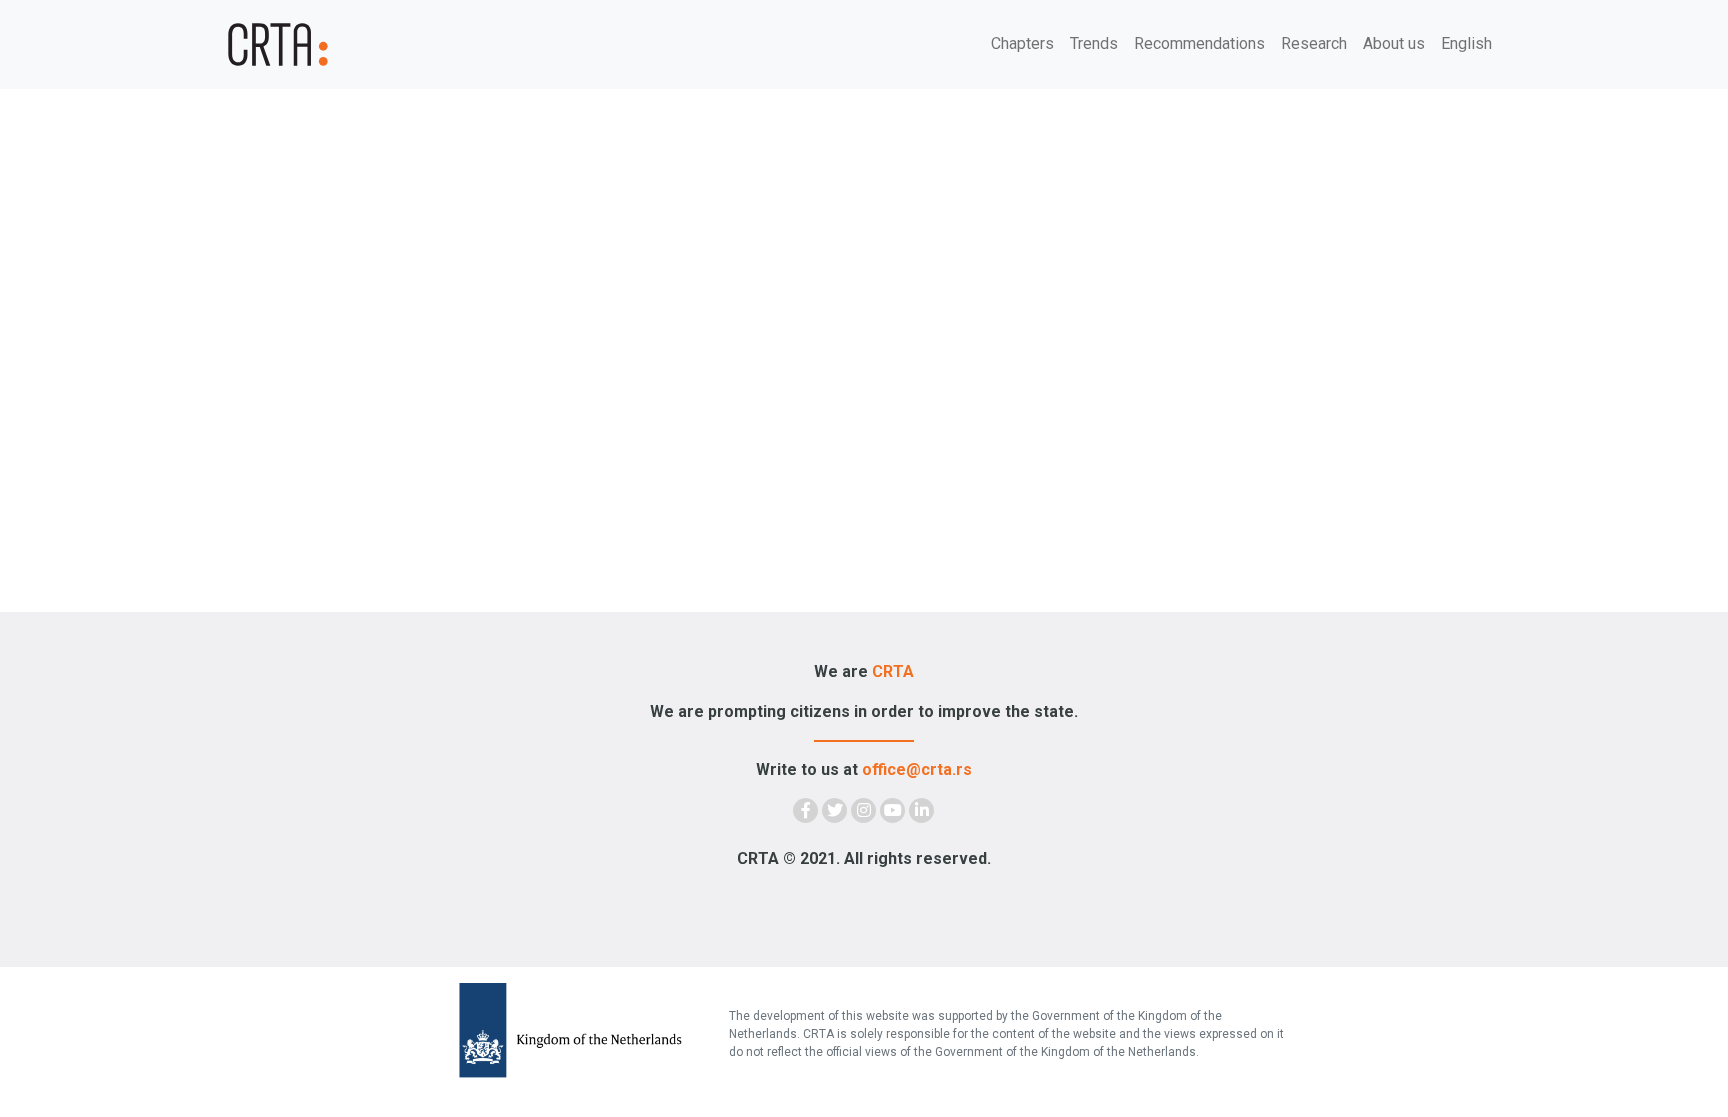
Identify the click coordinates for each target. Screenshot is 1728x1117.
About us (1394, 43)
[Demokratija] (334, 44)
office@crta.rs (917, 769)
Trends (1094, 43)
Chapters (1022, 43)
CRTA (893, 671)
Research (1314, 43)
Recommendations (1199, 43)
